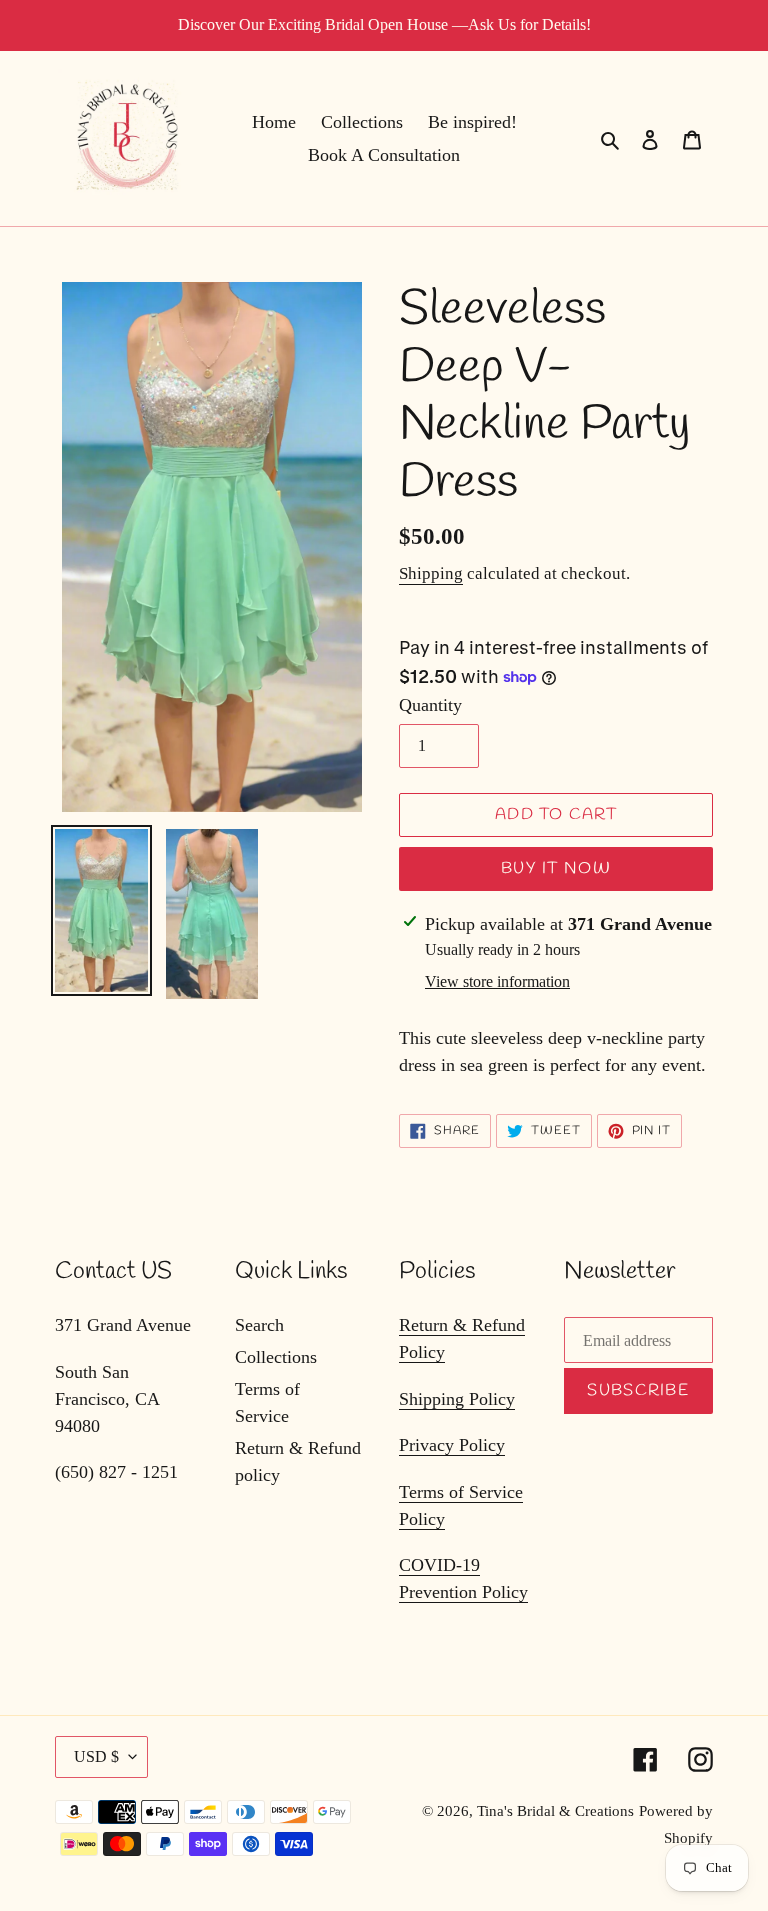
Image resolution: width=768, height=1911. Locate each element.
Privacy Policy (452, 1445)
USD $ (96, 1756)
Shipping (431, 573)
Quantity (430, 705)
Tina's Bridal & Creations (555, 1811)
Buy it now (556, 868)
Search (259, 1325)
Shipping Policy (457, 1399)
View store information (497, 981)
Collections (276, 1357)
